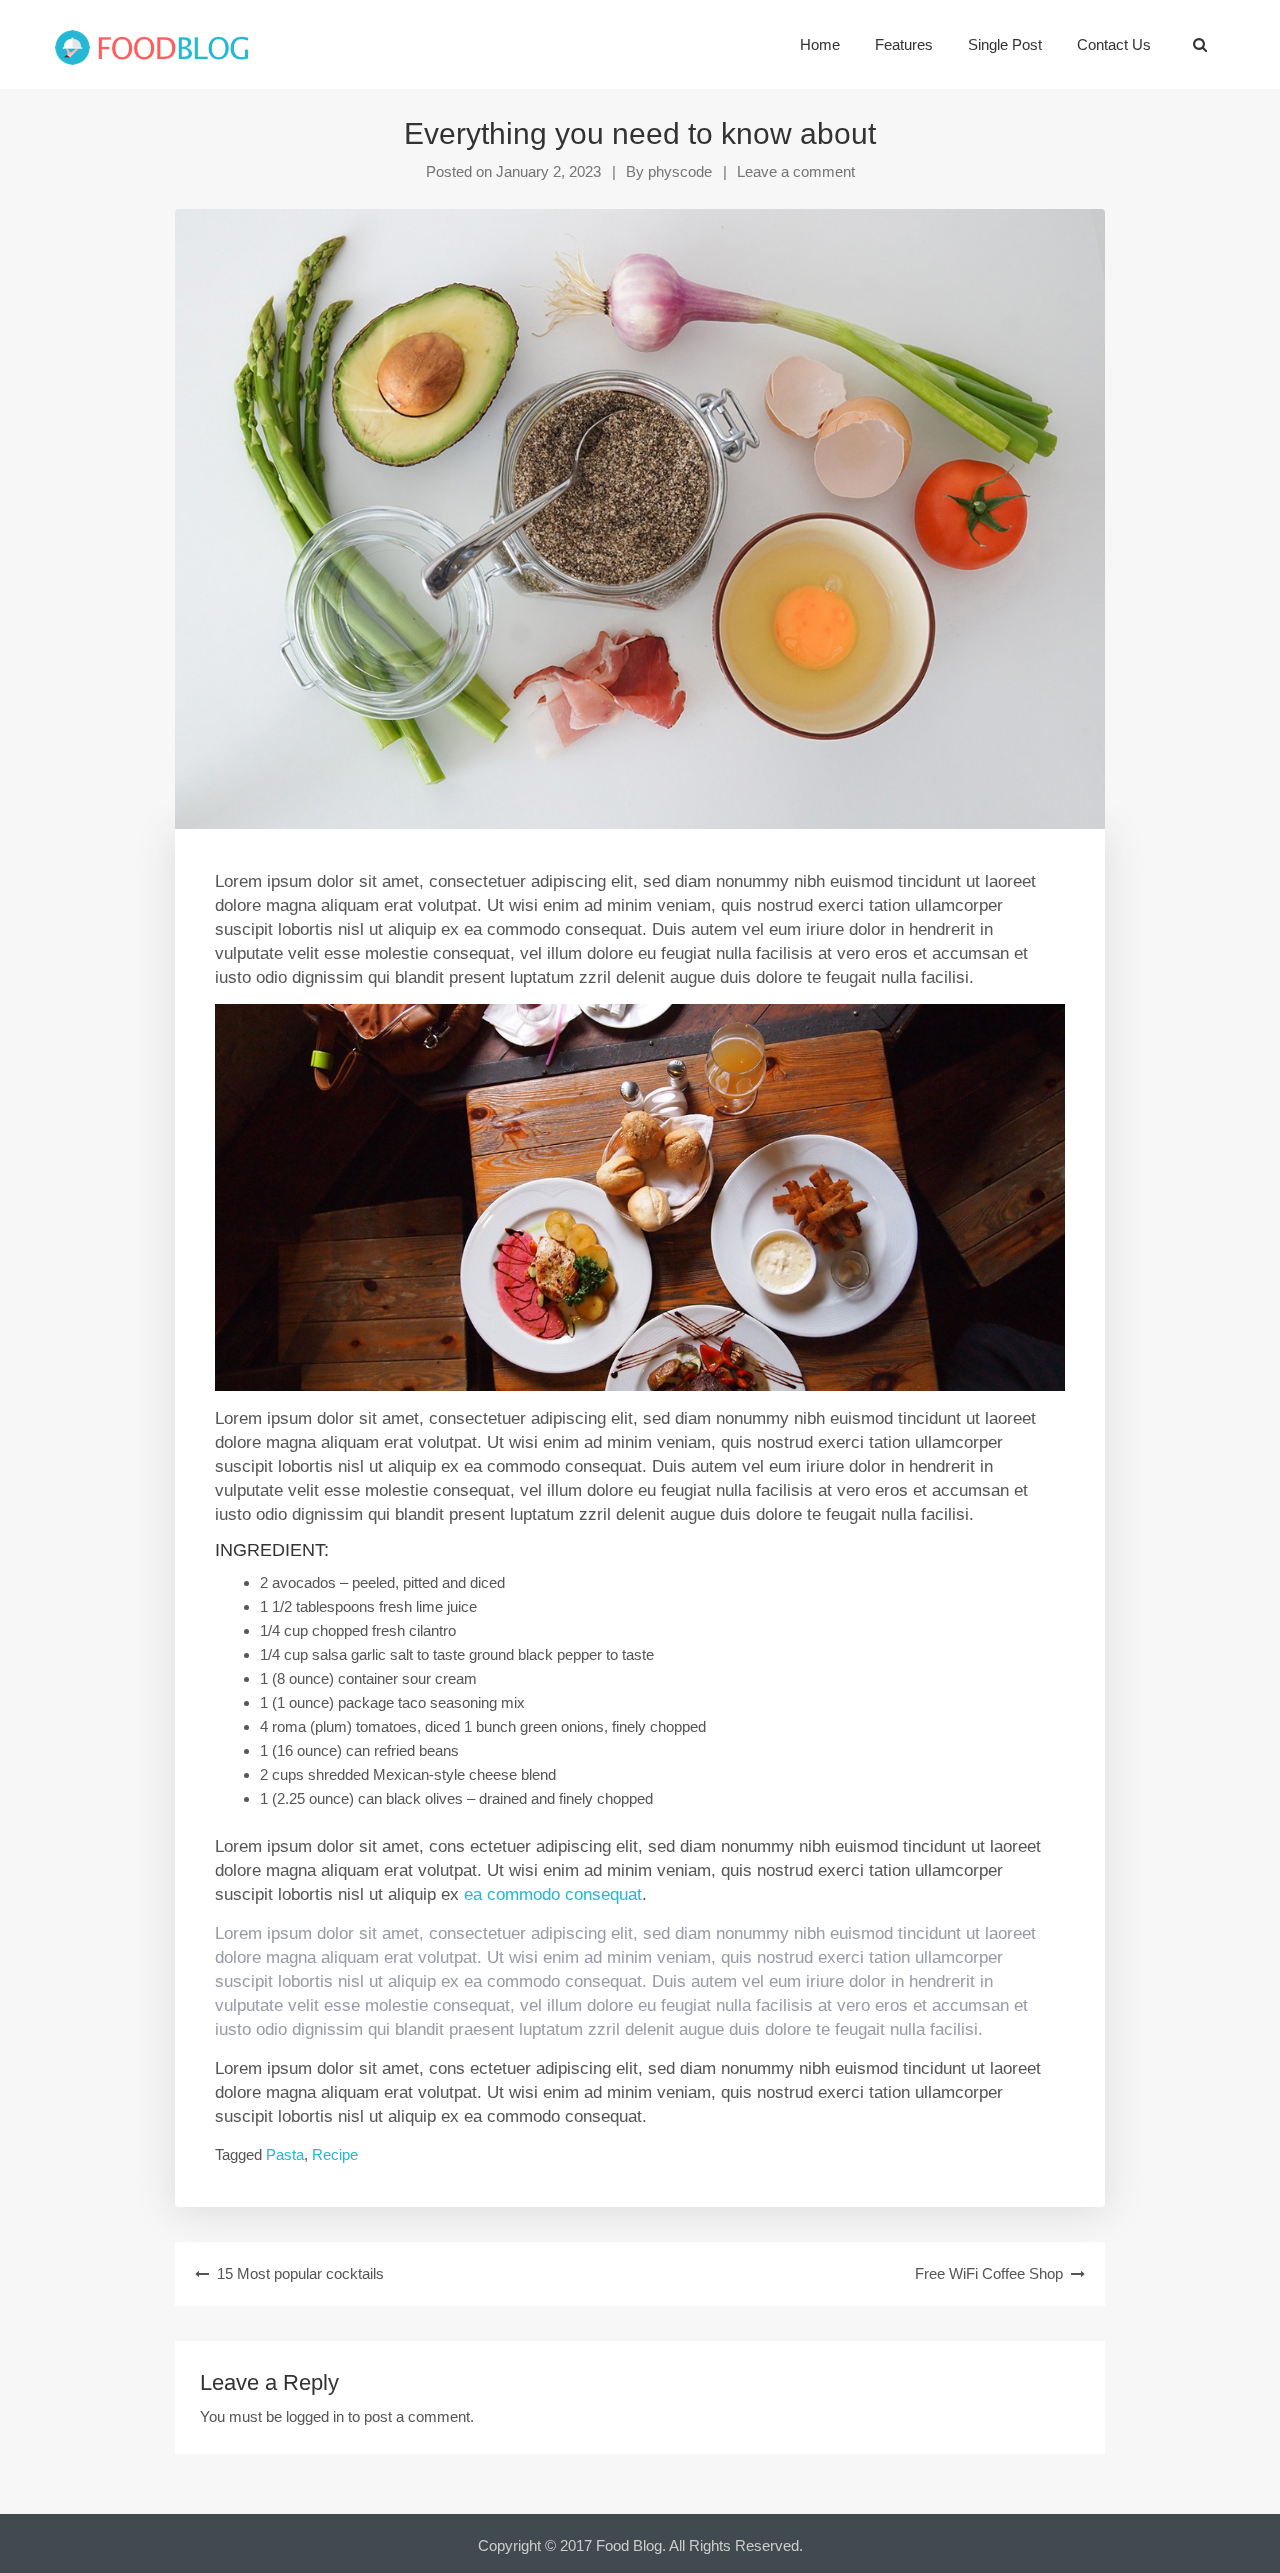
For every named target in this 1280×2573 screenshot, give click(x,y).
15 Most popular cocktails (300, 2273)
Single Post (1005, 44)
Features (904, 44)
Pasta (285, 2154)
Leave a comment (796, 171)
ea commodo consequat (553, 1894)
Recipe (335, 2154)
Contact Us (1114, 44)
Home (820, 44)
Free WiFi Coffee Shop (989, 2273)
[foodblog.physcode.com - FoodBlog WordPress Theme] (152, 45)
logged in (315, 2416)
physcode (680, 171)
